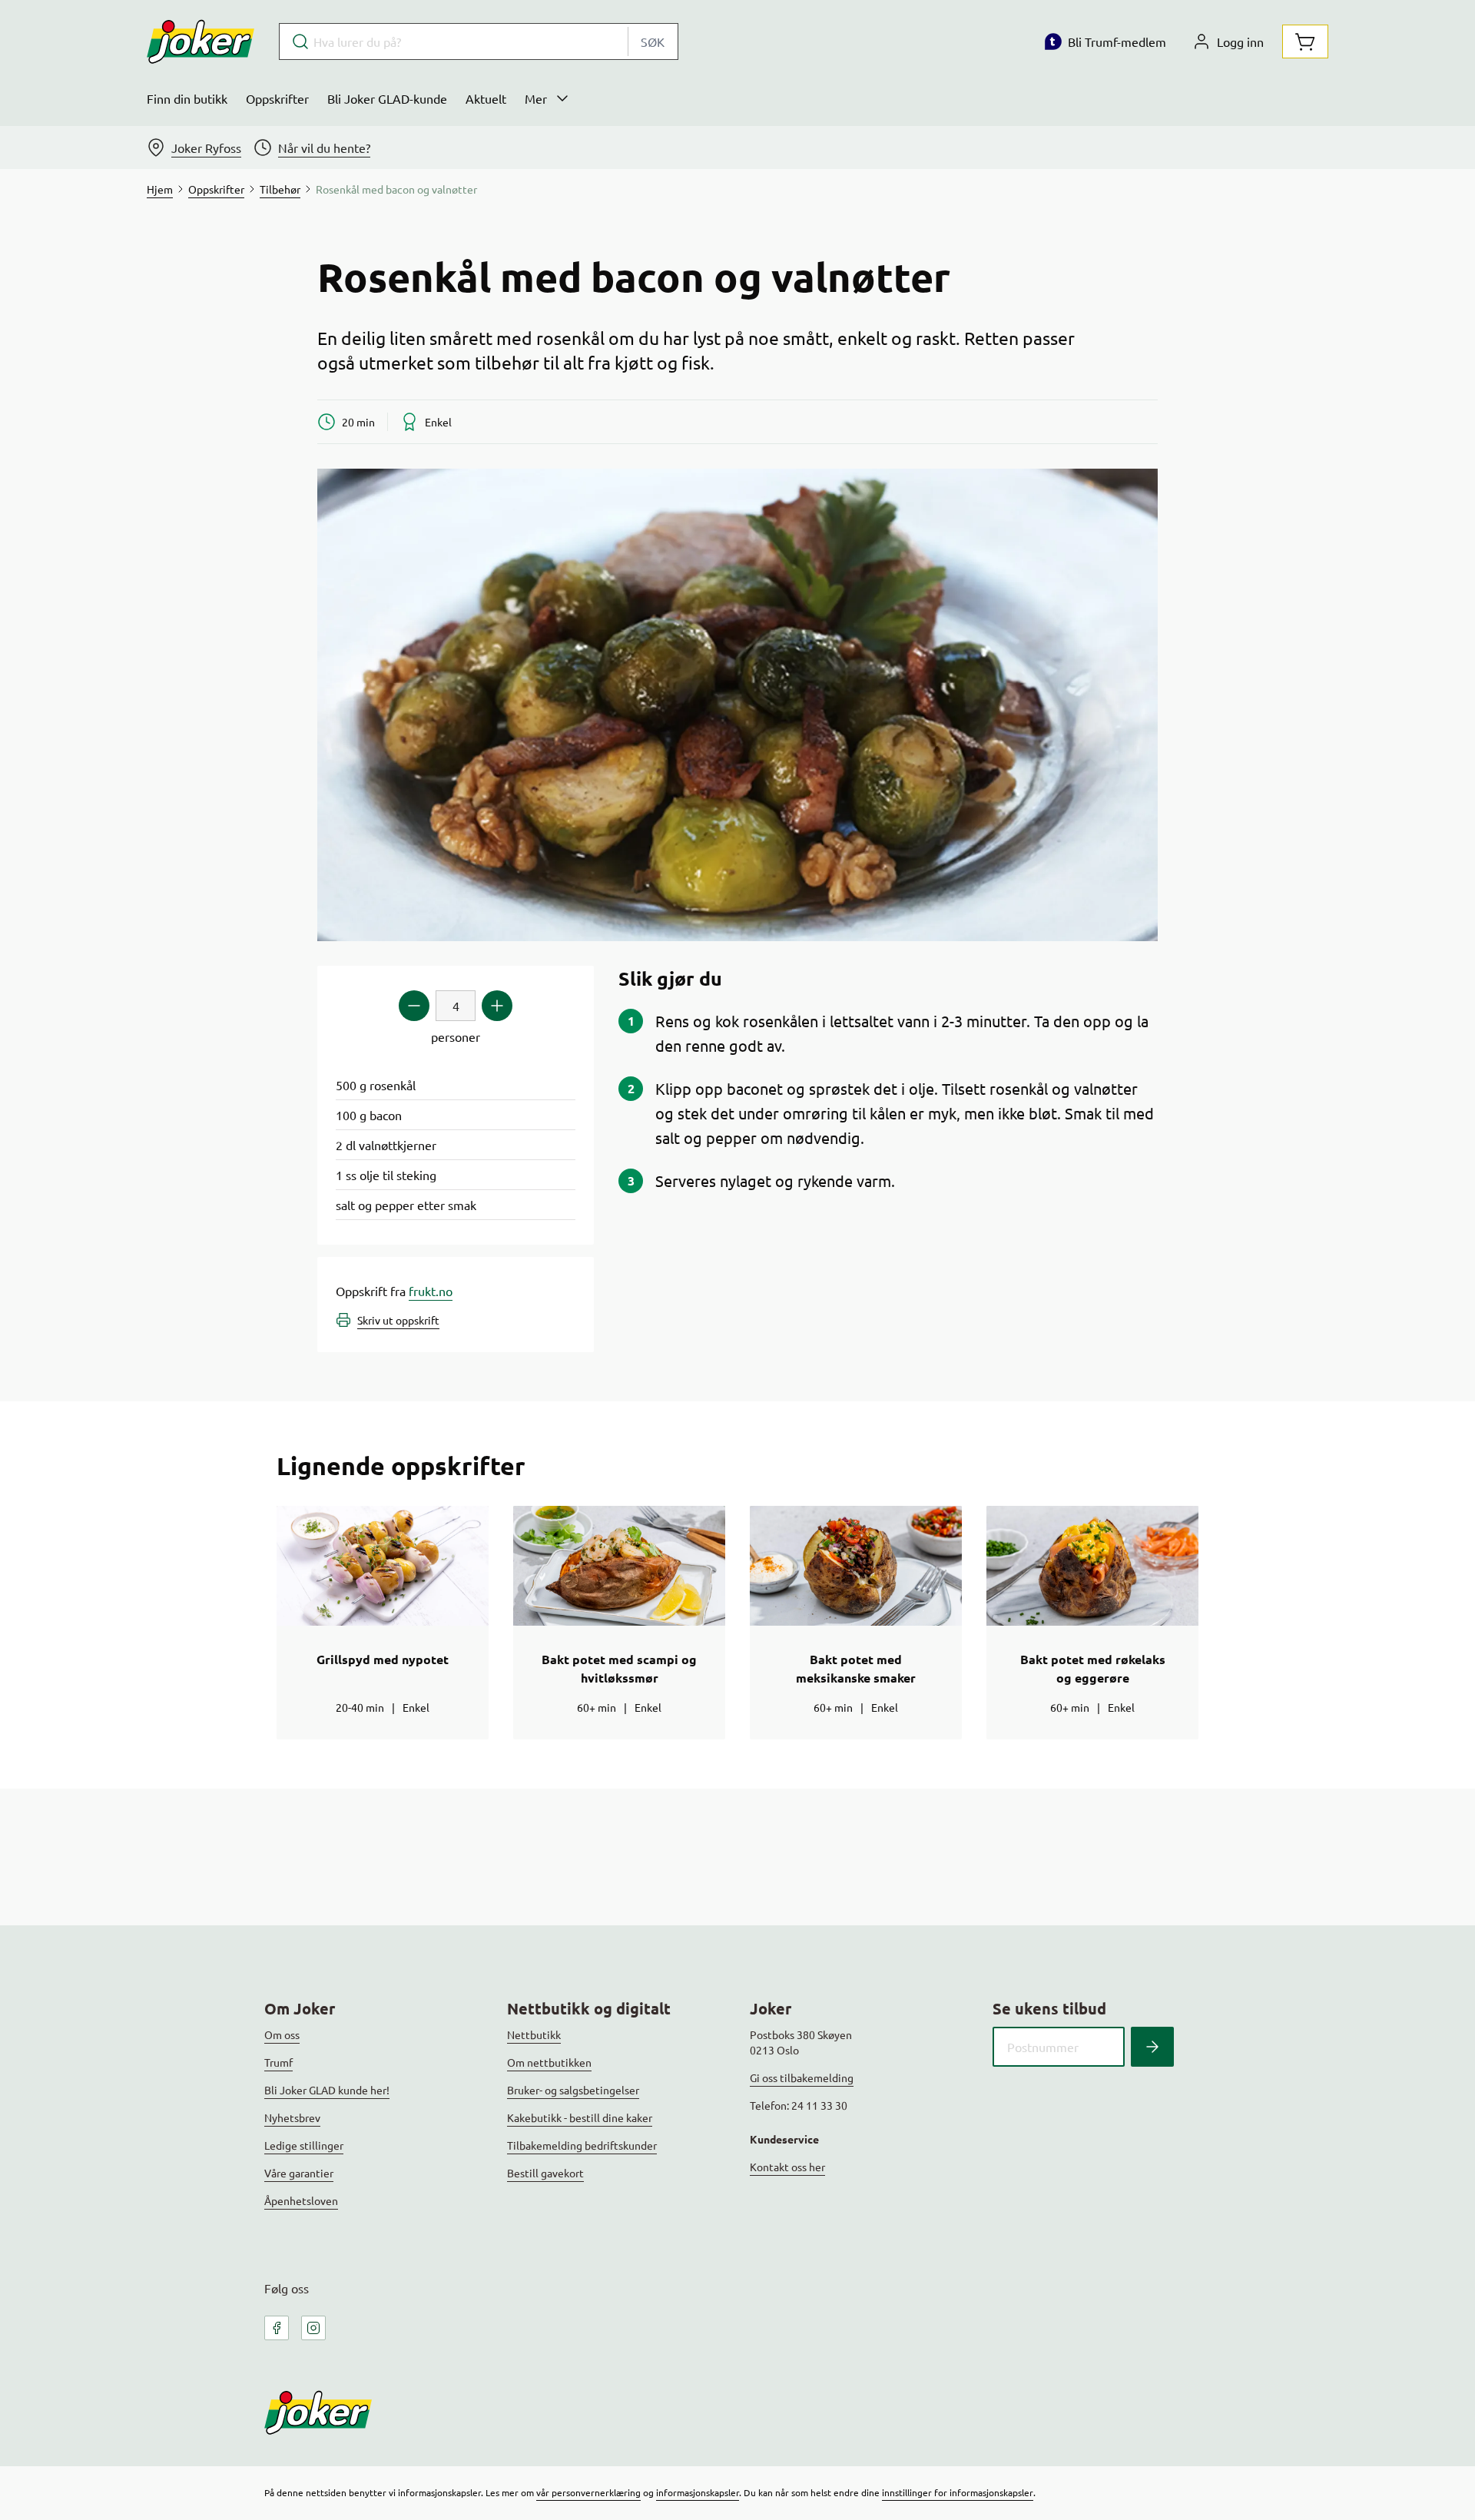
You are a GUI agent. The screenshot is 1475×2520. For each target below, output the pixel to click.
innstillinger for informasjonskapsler (958, 2492)
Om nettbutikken (549, 2062)
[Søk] (1152, 2047)
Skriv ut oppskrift (398, 1320)
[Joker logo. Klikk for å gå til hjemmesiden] (201, 41)
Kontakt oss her (787, 2167)
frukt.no (431, 1291)
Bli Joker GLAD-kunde (387, 98)
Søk (653, 41)
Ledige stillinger (304, 2145)
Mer (536, 98)
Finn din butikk (187, 98)
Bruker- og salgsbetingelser (573, 2090)
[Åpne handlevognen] (1305, 41)
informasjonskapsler (698, 2492)
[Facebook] (277, 2328)
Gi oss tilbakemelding (802, 2077)
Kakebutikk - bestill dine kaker (580, 2117)
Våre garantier (299, 2173)
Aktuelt (486, 98)
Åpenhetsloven (301, 2200)
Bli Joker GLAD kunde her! (327, 2090)
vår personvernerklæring (588, 2492)
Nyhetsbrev (292, 2117)
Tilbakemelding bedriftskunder (582, 2145)
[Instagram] (313, 2328)
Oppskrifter (277, 98)
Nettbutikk (534, 2034)
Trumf (278, 2062)
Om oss (282, 2034)
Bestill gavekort (545, 2173)
